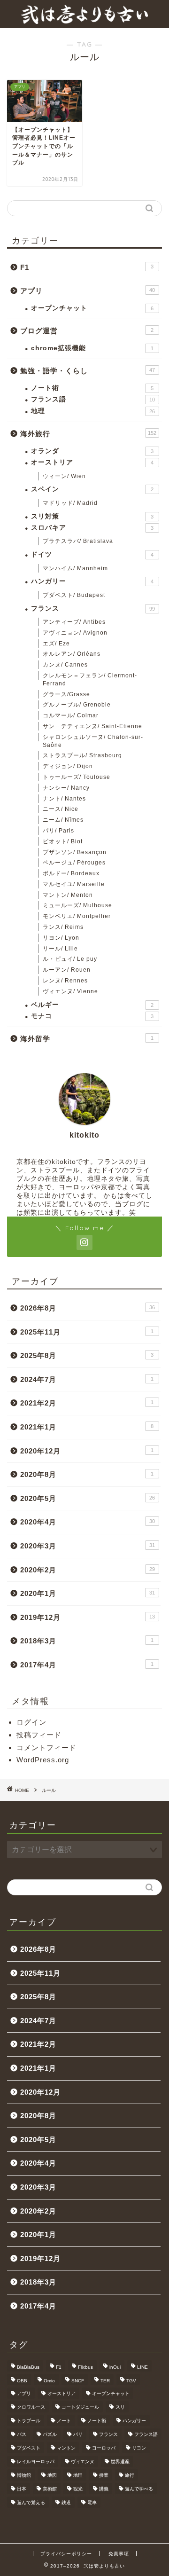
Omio (49, 2381)
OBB (22, 2381)
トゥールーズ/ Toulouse (77, 777)
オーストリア (92, 462)
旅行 (130, 2475)
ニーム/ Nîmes (63, 820)
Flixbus (85, 2367)
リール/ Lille (60, 949)
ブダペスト (29, 2448)
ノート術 (92, 388)
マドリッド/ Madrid (70, 503)
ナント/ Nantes (64, 799)
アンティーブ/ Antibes (74, 622)
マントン (66, 2448)
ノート (64, 2421)
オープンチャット (92, 308)
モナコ (92, 1016)
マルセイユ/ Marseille (74, 884)
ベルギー (92, 1005)
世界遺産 (120, 2462)
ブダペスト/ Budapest (74, 595)
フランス (93, 609)
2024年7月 (87, 1379)
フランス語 (93, 399)
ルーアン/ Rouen (67, 970)
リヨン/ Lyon (61, 938)
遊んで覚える (31, 2502)
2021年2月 (87, 1403)
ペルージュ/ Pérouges (74, 863)
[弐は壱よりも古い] (84, 21)
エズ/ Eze (56, 644)
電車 (92, 2502)
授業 (104, 2475)
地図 (52, 2475)
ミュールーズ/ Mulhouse (77, 905)
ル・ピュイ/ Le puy (70, 959)
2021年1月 (87, 1427)
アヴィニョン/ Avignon (75, 633)
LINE (142, 2367)
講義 (104, 2489)
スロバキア (92, 528)
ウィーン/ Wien (64, 476)
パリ (78, 2434)
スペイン (92, 489)
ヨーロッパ (104, 2448)
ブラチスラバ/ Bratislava (78, 541)
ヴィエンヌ (83, 2462)
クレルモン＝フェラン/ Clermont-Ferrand (90, 679)
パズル (50, 2434)
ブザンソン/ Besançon (75, 852)
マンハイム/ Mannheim (75, 568)
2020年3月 (88, 1546)
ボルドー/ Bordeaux (71, 873)
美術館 (50, 2489)
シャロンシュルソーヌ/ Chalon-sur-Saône (93, 741)
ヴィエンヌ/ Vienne (70, 991)
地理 (93, 411)
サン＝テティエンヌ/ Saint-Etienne (92, 726)
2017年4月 (87, 1665)
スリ (120, 2407)
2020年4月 (88, 1522)
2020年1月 (88, 1593)
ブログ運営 (87, 331)
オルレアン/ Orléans (72, 654)
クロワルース (31, 2407)
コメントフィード (46, 1747)
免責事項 (119, 2554)
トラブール (29, 2421)
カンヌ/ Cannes (65, 665)
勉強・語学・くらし (88, 371)
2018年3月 (87, 1641)
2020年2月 (88, 1570)
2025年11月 (87, 1332)
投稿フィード (39, 1735)
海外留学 (87, 1039)
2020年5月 (88, 1498)
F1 (87, 267)
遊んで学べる (139, 2489)
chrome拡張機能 (92, 348)
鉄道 (66, 2502)
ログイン (31, 1722)
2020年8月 (87, 1474)
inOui (115, 2367)
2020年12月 (87, 1451)
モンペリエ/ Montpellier (77, 916)
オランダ (92, 451)
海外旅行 (88, 434)
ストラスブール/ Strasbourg (82, 755)
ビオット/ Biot (63, 841)
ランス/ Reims (63, 927)
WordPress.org (43, 1760)
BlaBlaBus (28, 2367)
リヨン (139, 2448)
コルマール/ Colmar (71, 715)
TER (105, 2381)
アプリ (88, 291)
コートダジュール (80, 2407)
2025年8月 (87, 1355)
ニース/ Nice (61, 809)
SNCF (78, 2381)
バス (22, 2434)
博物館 (24, 2475)
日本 (22, 2489)
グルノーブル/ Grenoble (77, 705)
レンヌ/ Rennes (65, 981)
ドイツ (92, 554)
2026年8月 (88, 1308)
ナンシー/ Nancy (66, 788)
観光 (78, 2489)
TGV (131, 2381)
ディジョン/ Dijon (68, 766)
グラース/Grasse (66, 694)
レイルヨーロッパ (36, 2462)
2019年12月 (88, 1617)
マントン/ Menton (68, 895)
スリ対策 (92, 516)
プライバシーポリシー (66, 2554)
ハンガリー (92, 581)
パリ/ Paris (58, 831)
